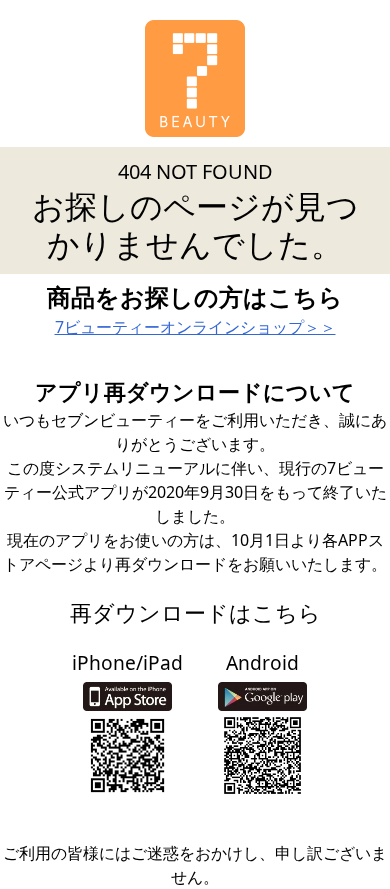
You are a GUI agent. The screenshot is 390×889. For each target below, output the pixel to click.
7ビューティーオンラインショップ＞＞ (195, 327)
